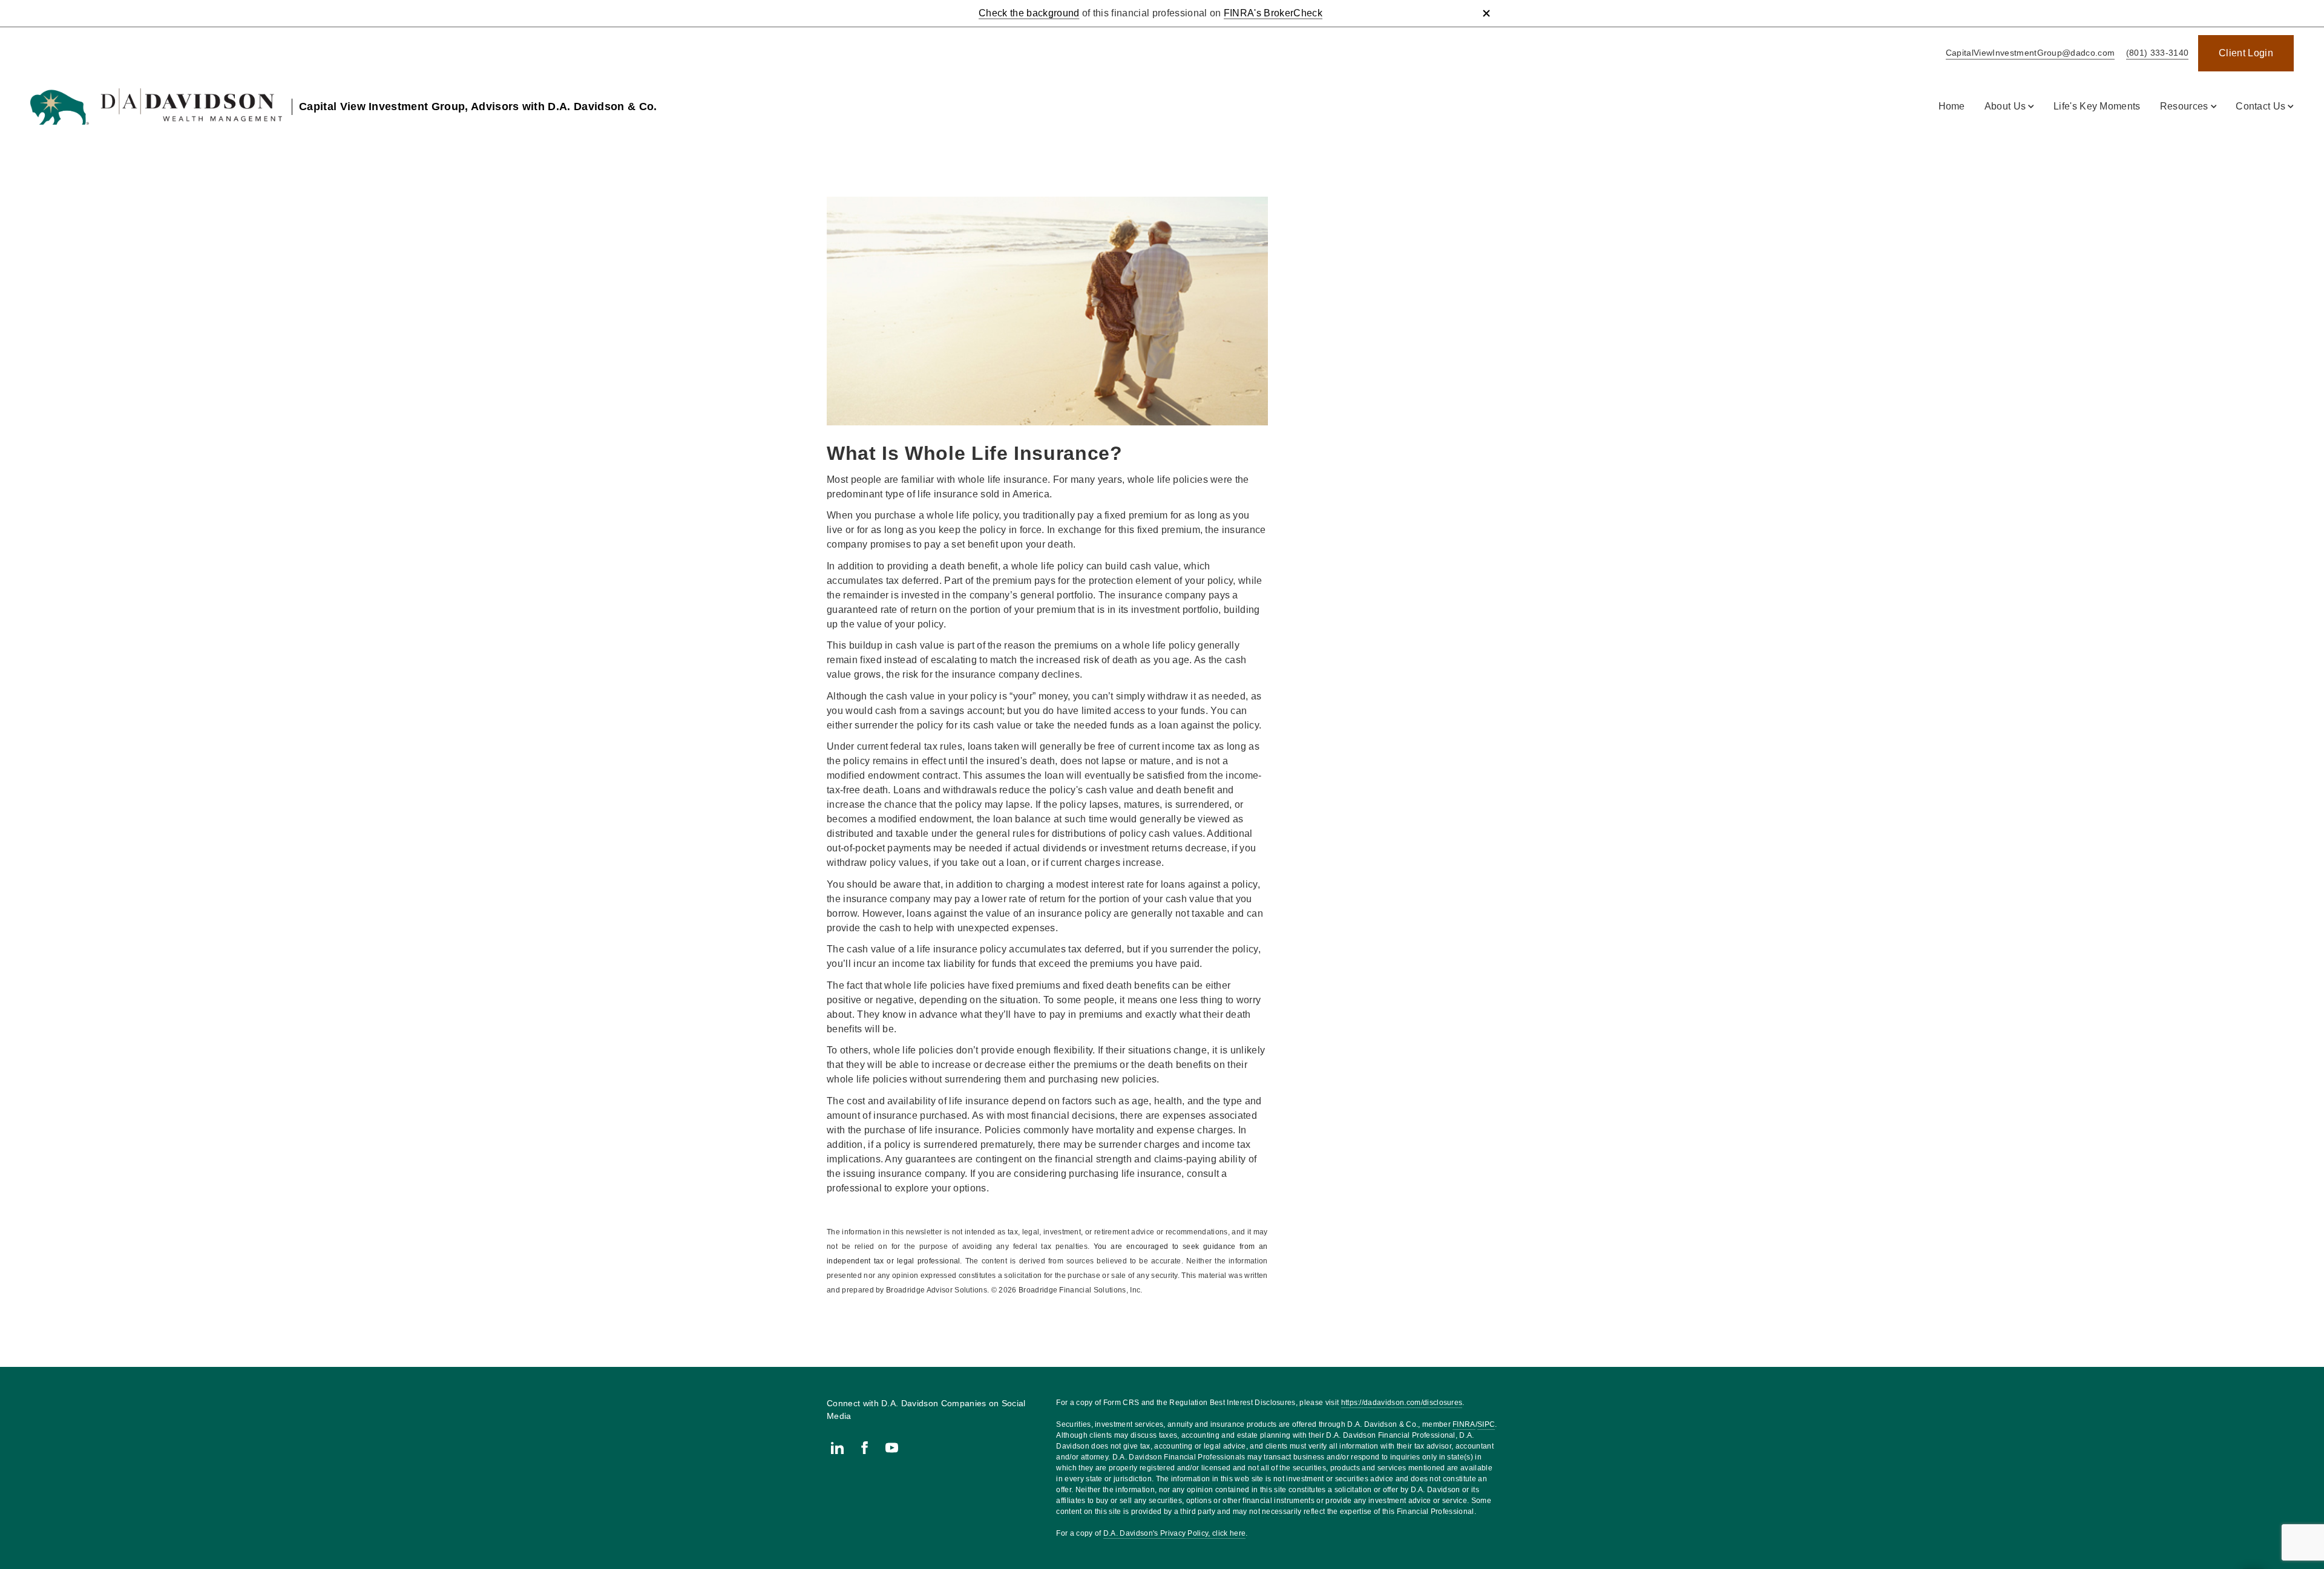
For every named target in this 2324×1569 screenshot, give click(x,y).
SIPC (1486, 1424)
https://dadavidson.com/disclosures (1402, 1403)
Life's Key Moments (2097, 106)
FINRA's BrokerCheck (1273, 13)
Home (1952, 106)
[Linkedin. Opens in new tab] (837, 1448)
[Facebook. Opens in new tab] (865, 1448)
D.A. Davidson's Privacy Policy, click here (1174, 1533)
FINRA (1464, 1424)
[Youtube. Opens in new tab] (892, 1448)
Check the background (1029, 13)
